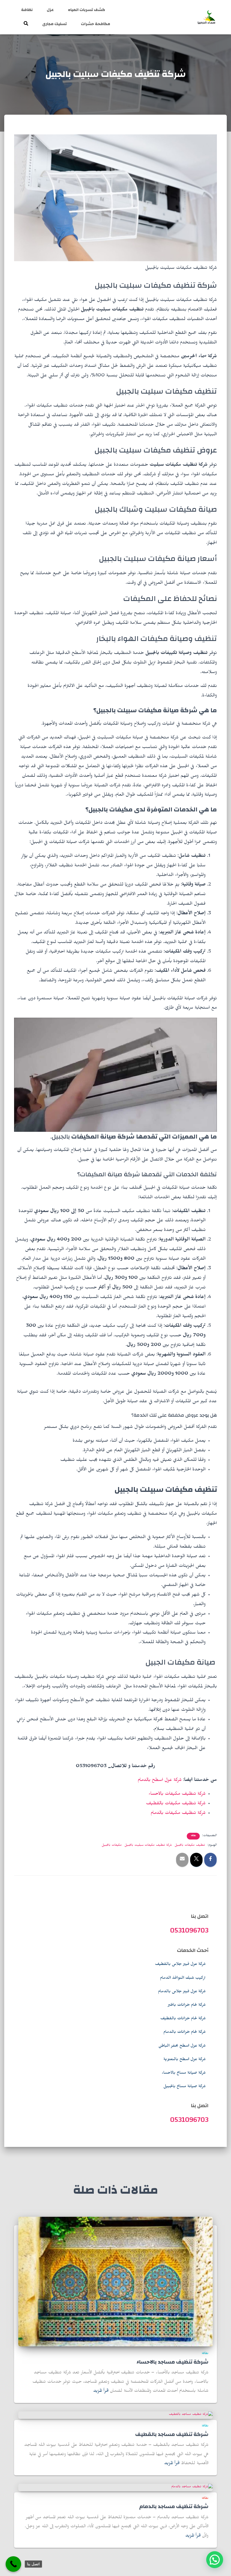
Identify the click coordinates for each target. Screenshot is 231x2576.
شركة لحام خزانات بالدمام (185, 2033)
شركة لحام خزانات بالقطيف (183, 2019)
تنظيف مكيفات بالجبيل (190, 1845)
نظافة (27, 10)
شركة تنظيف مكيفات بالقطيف (176, 1804)
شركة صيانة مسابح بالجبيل (185, 2087)
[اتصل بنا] (13, 2564)
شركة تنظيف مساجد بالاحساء (173, 2362)
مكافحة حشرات (95, 24)
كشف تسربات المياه (86, 10)
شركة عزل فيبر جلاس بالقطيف (180, 1965)
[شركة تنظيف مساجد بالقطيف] (191, 2415)
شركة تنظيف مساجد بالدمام (174, 2507)
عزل (50, 10)
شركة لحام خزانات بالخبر (187, 2005)
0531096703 (189, 1930)
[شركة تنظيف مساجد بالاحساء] (115, 2282)
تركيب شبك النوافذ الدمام (183, 1978)
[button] (215, 2560)
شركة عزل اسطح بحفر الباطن (182, 2046)
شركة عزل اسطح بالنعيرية (185, 2060)
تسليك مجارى (55, 24)
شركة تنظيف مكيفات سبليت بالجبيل (148, 1845)
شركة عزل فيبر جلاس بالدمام (182, 1992)
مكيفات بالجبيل (112, 1845)
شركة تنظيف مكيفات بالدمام (178, 1814)
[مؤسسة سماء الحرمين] (206, 17)
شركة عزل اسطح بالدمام (160, 1781)
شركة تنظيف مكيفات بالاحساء (177, 1795)
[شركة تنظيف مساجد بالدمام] (192, 2488)
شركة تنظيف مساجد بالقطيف (172, 2434)
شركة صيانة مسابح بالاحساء (184, 2073)
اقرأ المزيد (101, 2391)
